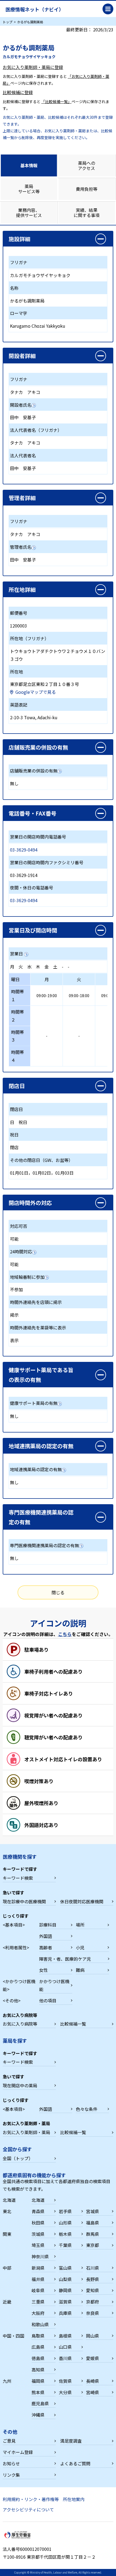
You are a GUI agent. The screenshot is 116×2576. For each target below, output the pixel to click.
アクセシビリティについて (28, 2509)
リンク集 (11, 2475)
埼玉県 (38, 2245)
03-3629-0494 (24, 850)
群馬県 (93, 2234)
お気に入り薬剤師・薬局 (26, 2132)
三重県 (38, 2302)
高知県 (38, 2370)
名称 (14, 288)
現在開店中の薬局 (20, 2085)
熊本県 (38, 2392)
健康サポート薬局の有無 (34, 1403)
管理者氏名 (21, 547)
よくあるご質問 (75, 2463)
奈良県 (93, 2313)
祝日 (23, 1122)
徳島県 (38, 2358)
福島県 (93, 2223)
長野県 (93, 2279)
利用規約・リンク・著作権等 (31, 2499)
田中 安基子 (23, 417)
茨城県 (38, 2234)
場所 (80, 1925)
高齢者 (46, 1947)
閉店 (14, 1147)
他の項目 (48, 2000)
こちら (65, 1634)
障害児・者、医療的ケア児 (65, 1959)
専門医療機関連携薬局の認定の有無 (45, 1545)
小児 (80, 1947)
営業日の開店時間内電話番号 (38, 837)
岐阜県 (38, 2290)
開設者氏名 (21, 405)
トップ (8, 22)
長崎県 (93, 2381)
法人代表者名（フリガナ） (36, 430)
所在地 (16, 672)
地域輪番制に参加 (27, 1277)
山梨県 (65, 2279)
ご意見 (9, 2441)
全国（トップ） (18, 2158)
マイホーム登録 (18, 2452)
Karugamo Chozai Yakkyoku (38, 326)
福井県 (38, 2279)
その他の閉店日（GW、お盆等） (41, 1160)
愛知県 (93, 2290)
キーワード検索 (18, 1878)
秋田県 (38, 2223)
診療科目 (48, 1925)
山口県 (65, 2347)
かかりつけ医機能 (54, 1985)
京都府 (93, 2302)
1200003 (18, 626)
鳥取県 (38, 2336)
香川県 (65, 2358)
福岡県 (38, 2381)
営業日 (16, 954)
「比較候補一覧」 (56, 101)
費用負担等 (87, 189)
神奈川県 (40, 2256)
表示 (14, 1340)
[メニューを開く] (108, 9)
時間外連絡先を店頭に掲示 (36, 1302)
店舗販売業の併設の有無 (34, 771)
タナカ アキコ (25, 392)
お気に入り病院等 (20, 2024)
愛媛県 (93, 2358)
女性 (43, 1970)
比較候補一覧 (73, 2024)
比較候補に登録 (18, 92)
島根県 (65, 2336)
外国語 (46, 1936)
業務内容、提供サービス (29, 213)
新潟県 (38, 2268)
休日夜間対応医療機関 (82, 1901)
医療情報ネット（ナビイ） (35, 9)
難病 (80, 1970)
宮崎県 (93, 2392)
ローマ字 (19, 313)
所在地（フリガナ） (29, 638)
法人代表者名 (23, 455)
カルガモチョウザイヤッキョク (40, 275)
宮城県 (93, 2211)
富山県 (65, 2268)
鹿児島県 (40, 2403)
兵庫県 (65, 2313)
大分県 (65, 2392)
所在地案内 (74, 2499)
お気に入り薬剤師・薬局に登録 (33, 67)
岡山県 (93, 2336)
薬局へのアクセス (87, 165)
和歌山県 (40, 2324)
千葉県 (65, 2245)
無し (14, 783)
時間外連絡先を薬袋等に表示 (38, 1328)
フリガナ (19, 262)
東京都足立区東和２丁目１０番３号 (45, 684)
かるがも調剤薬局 (27, 301)
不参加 (16, 1289)
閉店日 (16, 1109)
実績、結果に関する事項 (87, 213)
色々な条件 (87, 2109)
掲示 (14, 1315)
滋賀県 (65, 2302)
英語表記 (19, 705)
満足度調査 (71, 2441)
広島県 (38, 2347)
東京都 (93, 2245)
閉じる (58, 1592)
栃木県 (65, 2234)
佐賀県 (65, 2381)
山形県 (65, 2223)
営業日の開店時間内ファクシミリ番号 (47, 862)
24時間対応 (21, 1251)
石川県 (93, 2268)
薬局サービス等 (29, 189)
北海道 (38, 2200)
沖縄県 (38, 2415)
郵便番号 (19, 613)
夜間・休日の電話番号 (32, 888)
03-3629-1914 (24, 875)
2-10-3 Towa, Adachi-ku (34, 717)
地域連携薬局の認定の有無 (36, 1469)
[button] (58, 239)
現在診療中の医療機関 (24, 1901)
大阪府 (38, 2313)
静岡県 (65, 2290)
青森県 (38, 2211)
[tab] (29, 165)
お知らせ (11, 2463)
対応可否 (19, 1226)
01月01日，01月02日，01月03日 (42, 1173)
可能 (14, 1239)
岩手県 (65, 2211)
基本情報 (29, 165)
